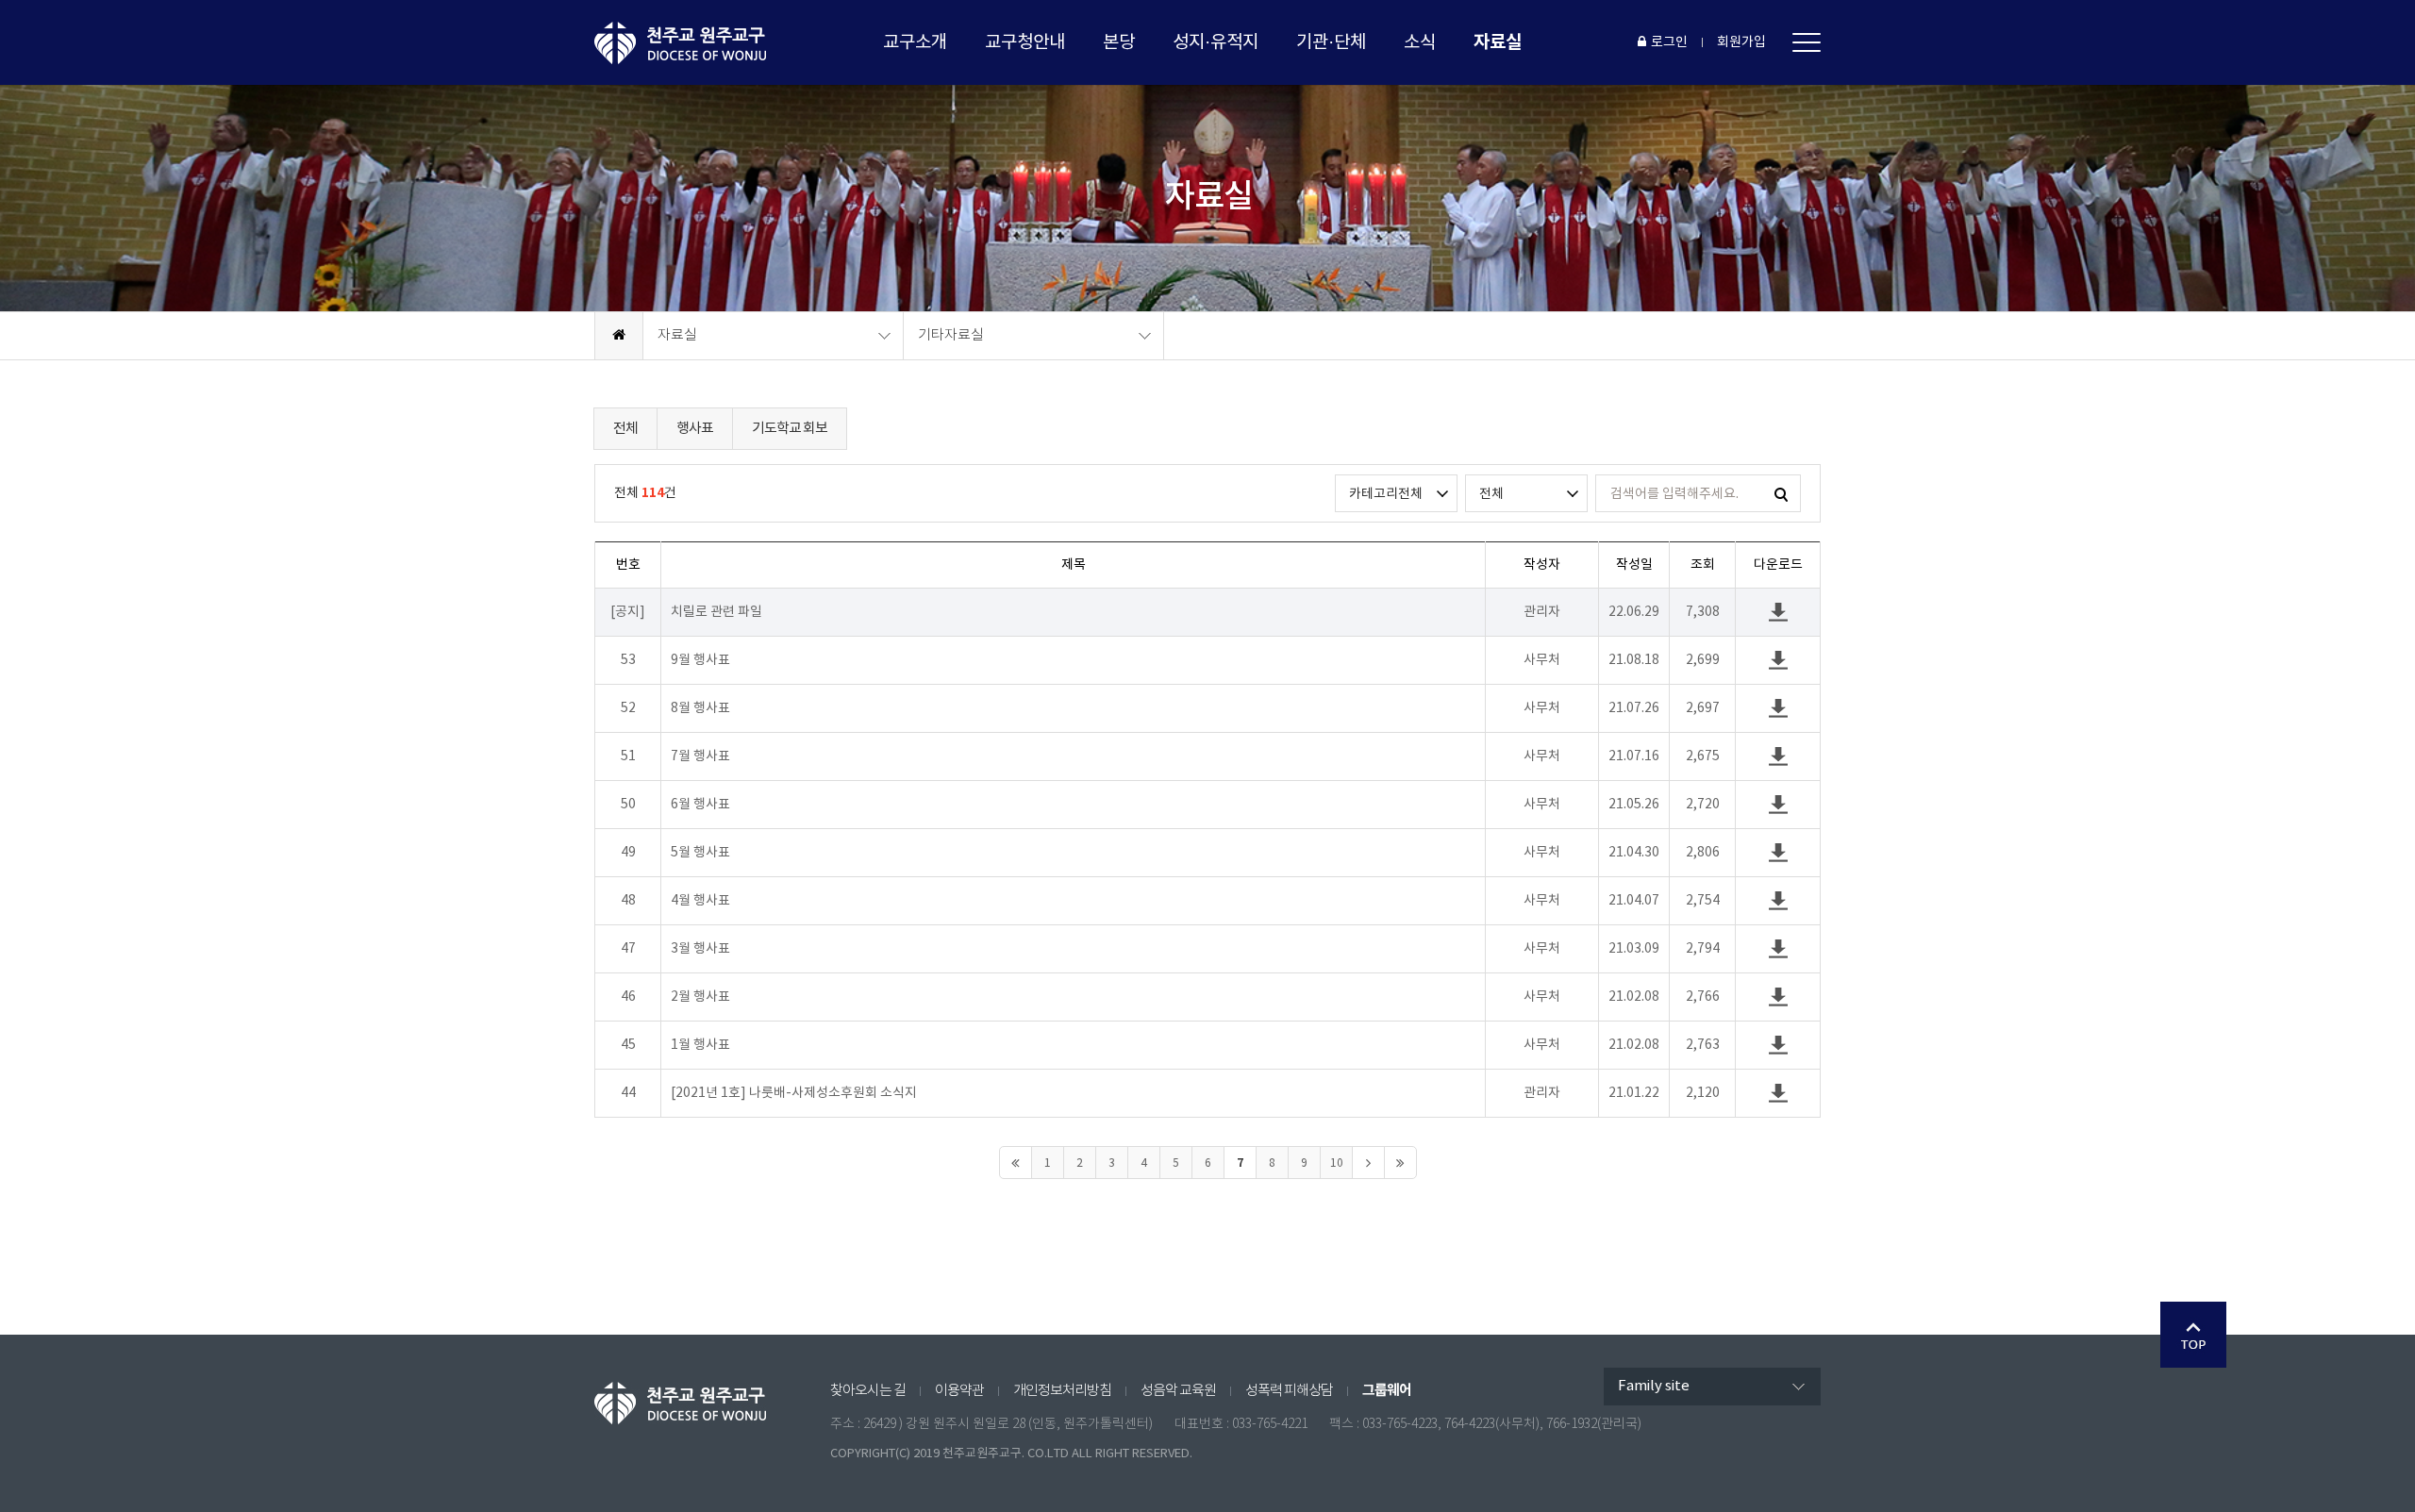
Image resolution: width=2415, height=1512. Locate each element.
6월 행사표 (700, 805)
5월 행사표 (700, 853)
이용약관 (959, 1391)
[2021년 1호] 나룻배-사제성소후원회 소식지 (794, 1093)
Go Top (2193, 1335)
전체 (625, 429)
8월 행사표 (700, 708)
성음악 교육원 (1178, 1391)
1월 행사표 (700, 1045)
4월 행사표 (700, 901)
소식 (1420, 42)
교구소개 (915, 42)
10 (1337, 1163)
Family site (1654, 1386)
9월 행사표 (700, 660)
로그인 (1669, 42)
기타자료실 (951, 335)
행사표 (695, 429)
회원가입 (1741, 42)
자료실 (1498, 42)
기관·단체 (1331, 42)
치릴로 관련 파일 (716, 612)
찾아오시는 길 (868, 1391)
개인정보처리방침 (1062, 1391)
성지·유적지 (1216, 42)
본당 (1119, 42)
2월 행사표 (700, 997)
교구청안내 (1025, 42)
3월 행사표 (700, 949)
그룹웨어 (1387, 1390)
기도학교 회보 (790, 429)
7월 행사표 (700, 756)
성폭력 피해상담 (1289, 1391)
